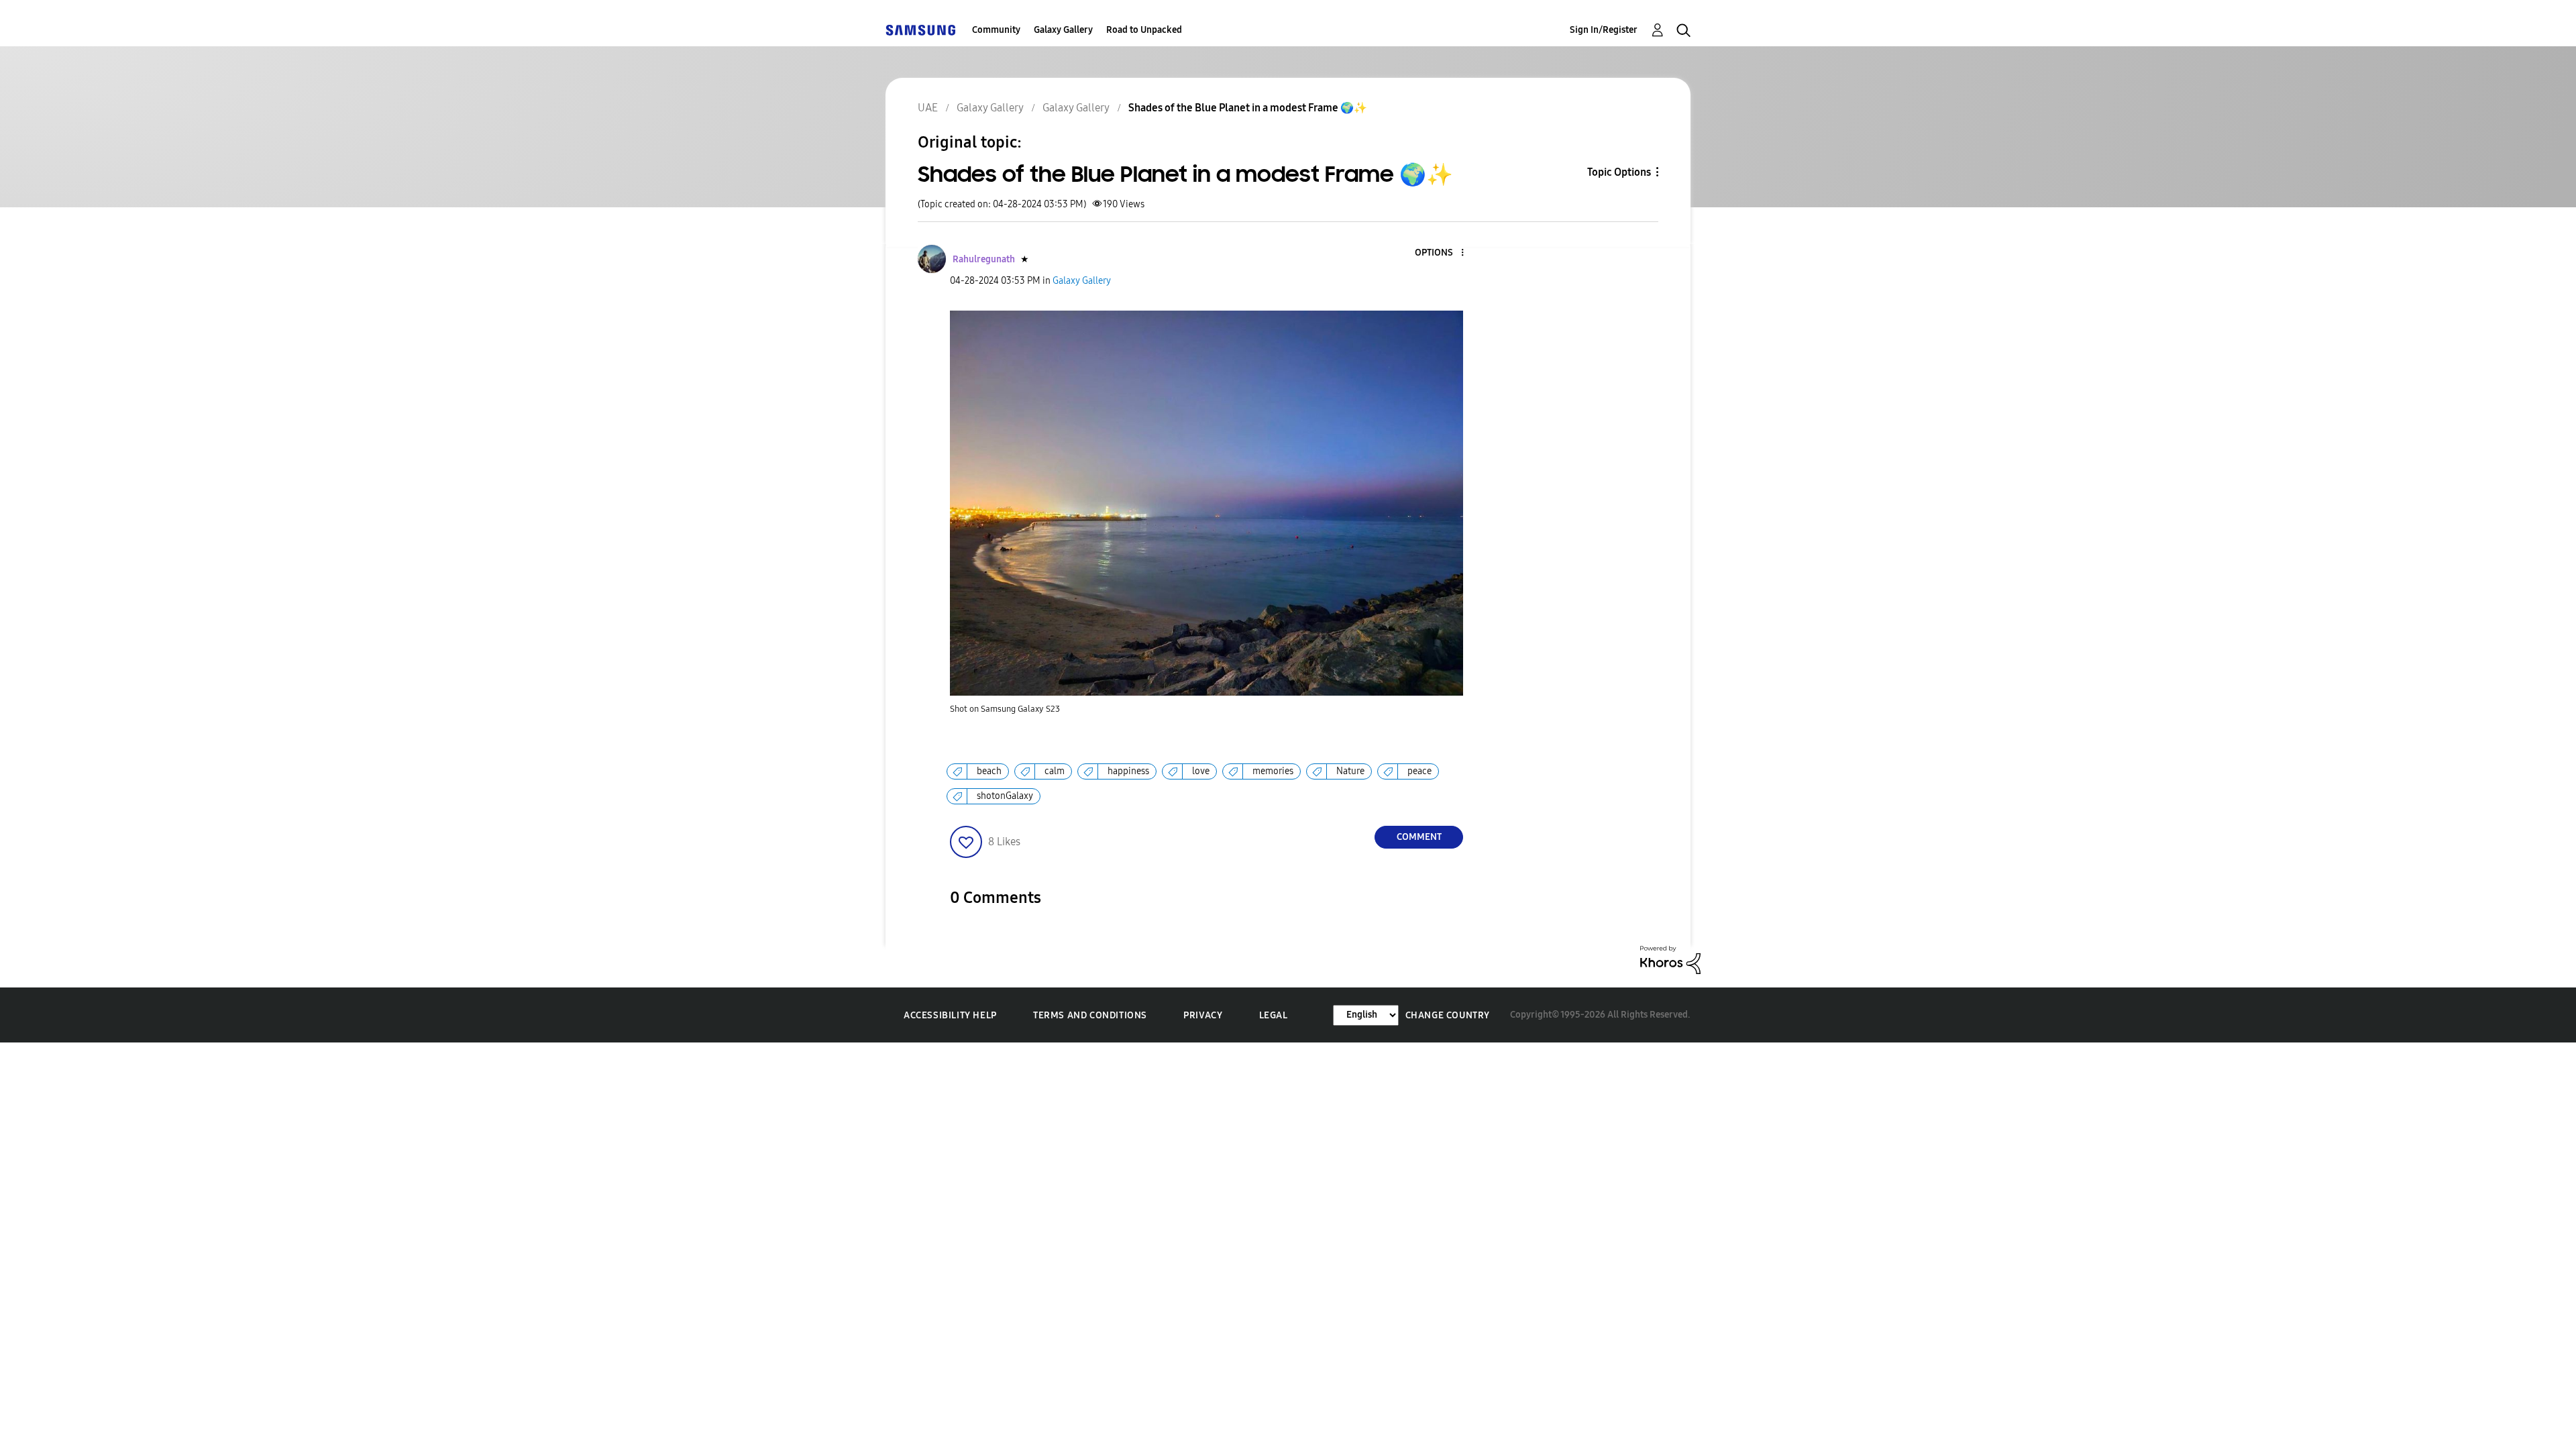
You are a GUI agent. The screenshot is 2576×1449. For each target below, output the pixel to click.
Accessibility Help (950, 1015)
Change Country (1448, 1015)
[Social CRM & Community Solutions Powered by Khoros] (1670, 959)
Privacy (1203, 1015)
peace (1419, 771)
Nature (1350, 771)
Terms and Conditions (1090, 1015)
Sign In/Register (1604, 30)
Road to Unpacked (1144, 30)
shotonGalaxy (1005, 796)
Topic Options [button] (1619, 172)
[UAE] (920, 30)
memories (1273, 771)
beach (989, 771)
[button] (1440, 253)
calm (1055, 771)
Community (996, 30)
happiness (1128, 771)
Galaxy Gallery (1063, 30)
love (1201, 771)
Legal (1274, 1015)
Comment (1419, 837)
